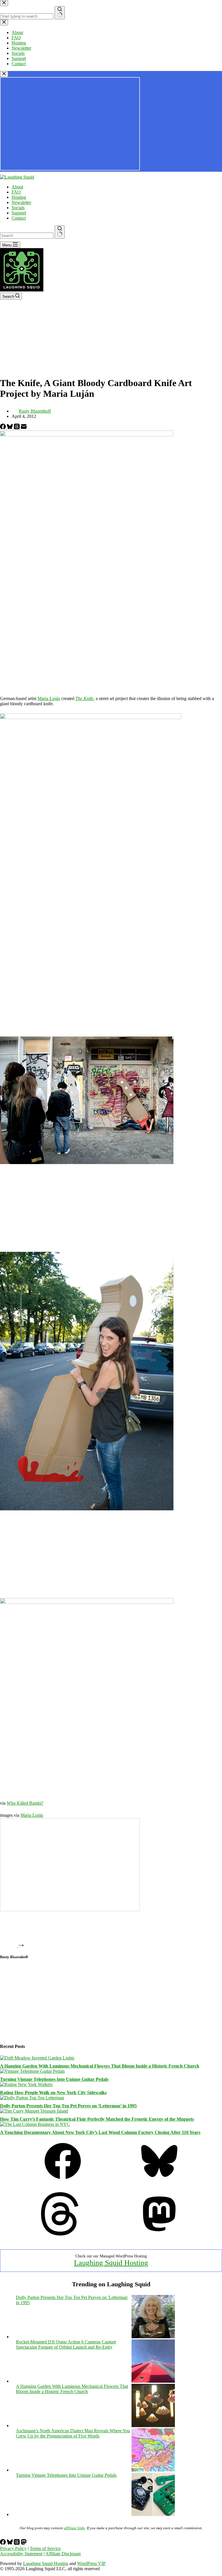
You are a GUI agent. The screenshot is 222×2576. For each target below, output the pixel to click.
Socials (18, 208)
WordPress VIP (91, 2563)
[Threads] (17, 428)
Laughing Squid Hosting (111, 2263)
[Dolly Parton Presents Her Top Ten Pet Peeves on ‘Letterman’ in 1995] (32, 2098)
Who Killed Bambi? (25, 1803)
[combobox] (27, 236)
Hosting (19, 197)
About (17, 187)
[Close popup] (4, 74)
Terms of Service (45, 2548)
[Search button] (60, 232)
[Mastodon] (159, 2234)
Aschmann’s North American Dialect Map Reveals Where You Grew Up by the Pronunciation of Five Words (73, 2433)
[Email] (24, 428)
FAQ (16, 192)
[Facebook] (3, 428)
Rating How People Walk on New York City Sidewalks (53, 2093)
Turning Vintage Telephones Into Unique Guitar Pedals (54, 2079)
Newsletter (21, 202)
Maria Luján (49, 698)
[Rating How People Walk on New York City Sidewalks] (26, 2084)
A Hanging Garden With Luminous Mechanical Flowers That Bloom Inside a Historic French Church (100, 2066)
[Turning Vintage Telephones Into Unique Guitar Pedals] (32, 2071)
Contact (19, 218)
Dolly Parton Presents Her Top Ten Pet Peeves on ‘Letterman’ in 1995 (68, 2106)
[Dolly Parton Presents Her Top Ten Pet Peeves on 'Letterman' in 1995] (153, 2337)
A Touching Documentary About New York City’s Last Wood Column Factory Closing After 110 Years (100, 2132)
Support (19, 213)
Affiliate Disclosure (63, 2554)
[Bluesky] (10, 428)
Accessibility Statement (21, 2554)
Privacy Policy (13, 2548)
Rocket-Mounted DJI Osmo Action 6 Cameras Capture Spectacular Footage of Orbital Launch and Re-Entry (66, 2344)
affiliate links (74, 2528)
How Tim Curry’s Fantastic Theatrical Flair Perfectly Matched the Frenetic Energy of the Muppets (97, 2119)
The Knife (84, 698)
